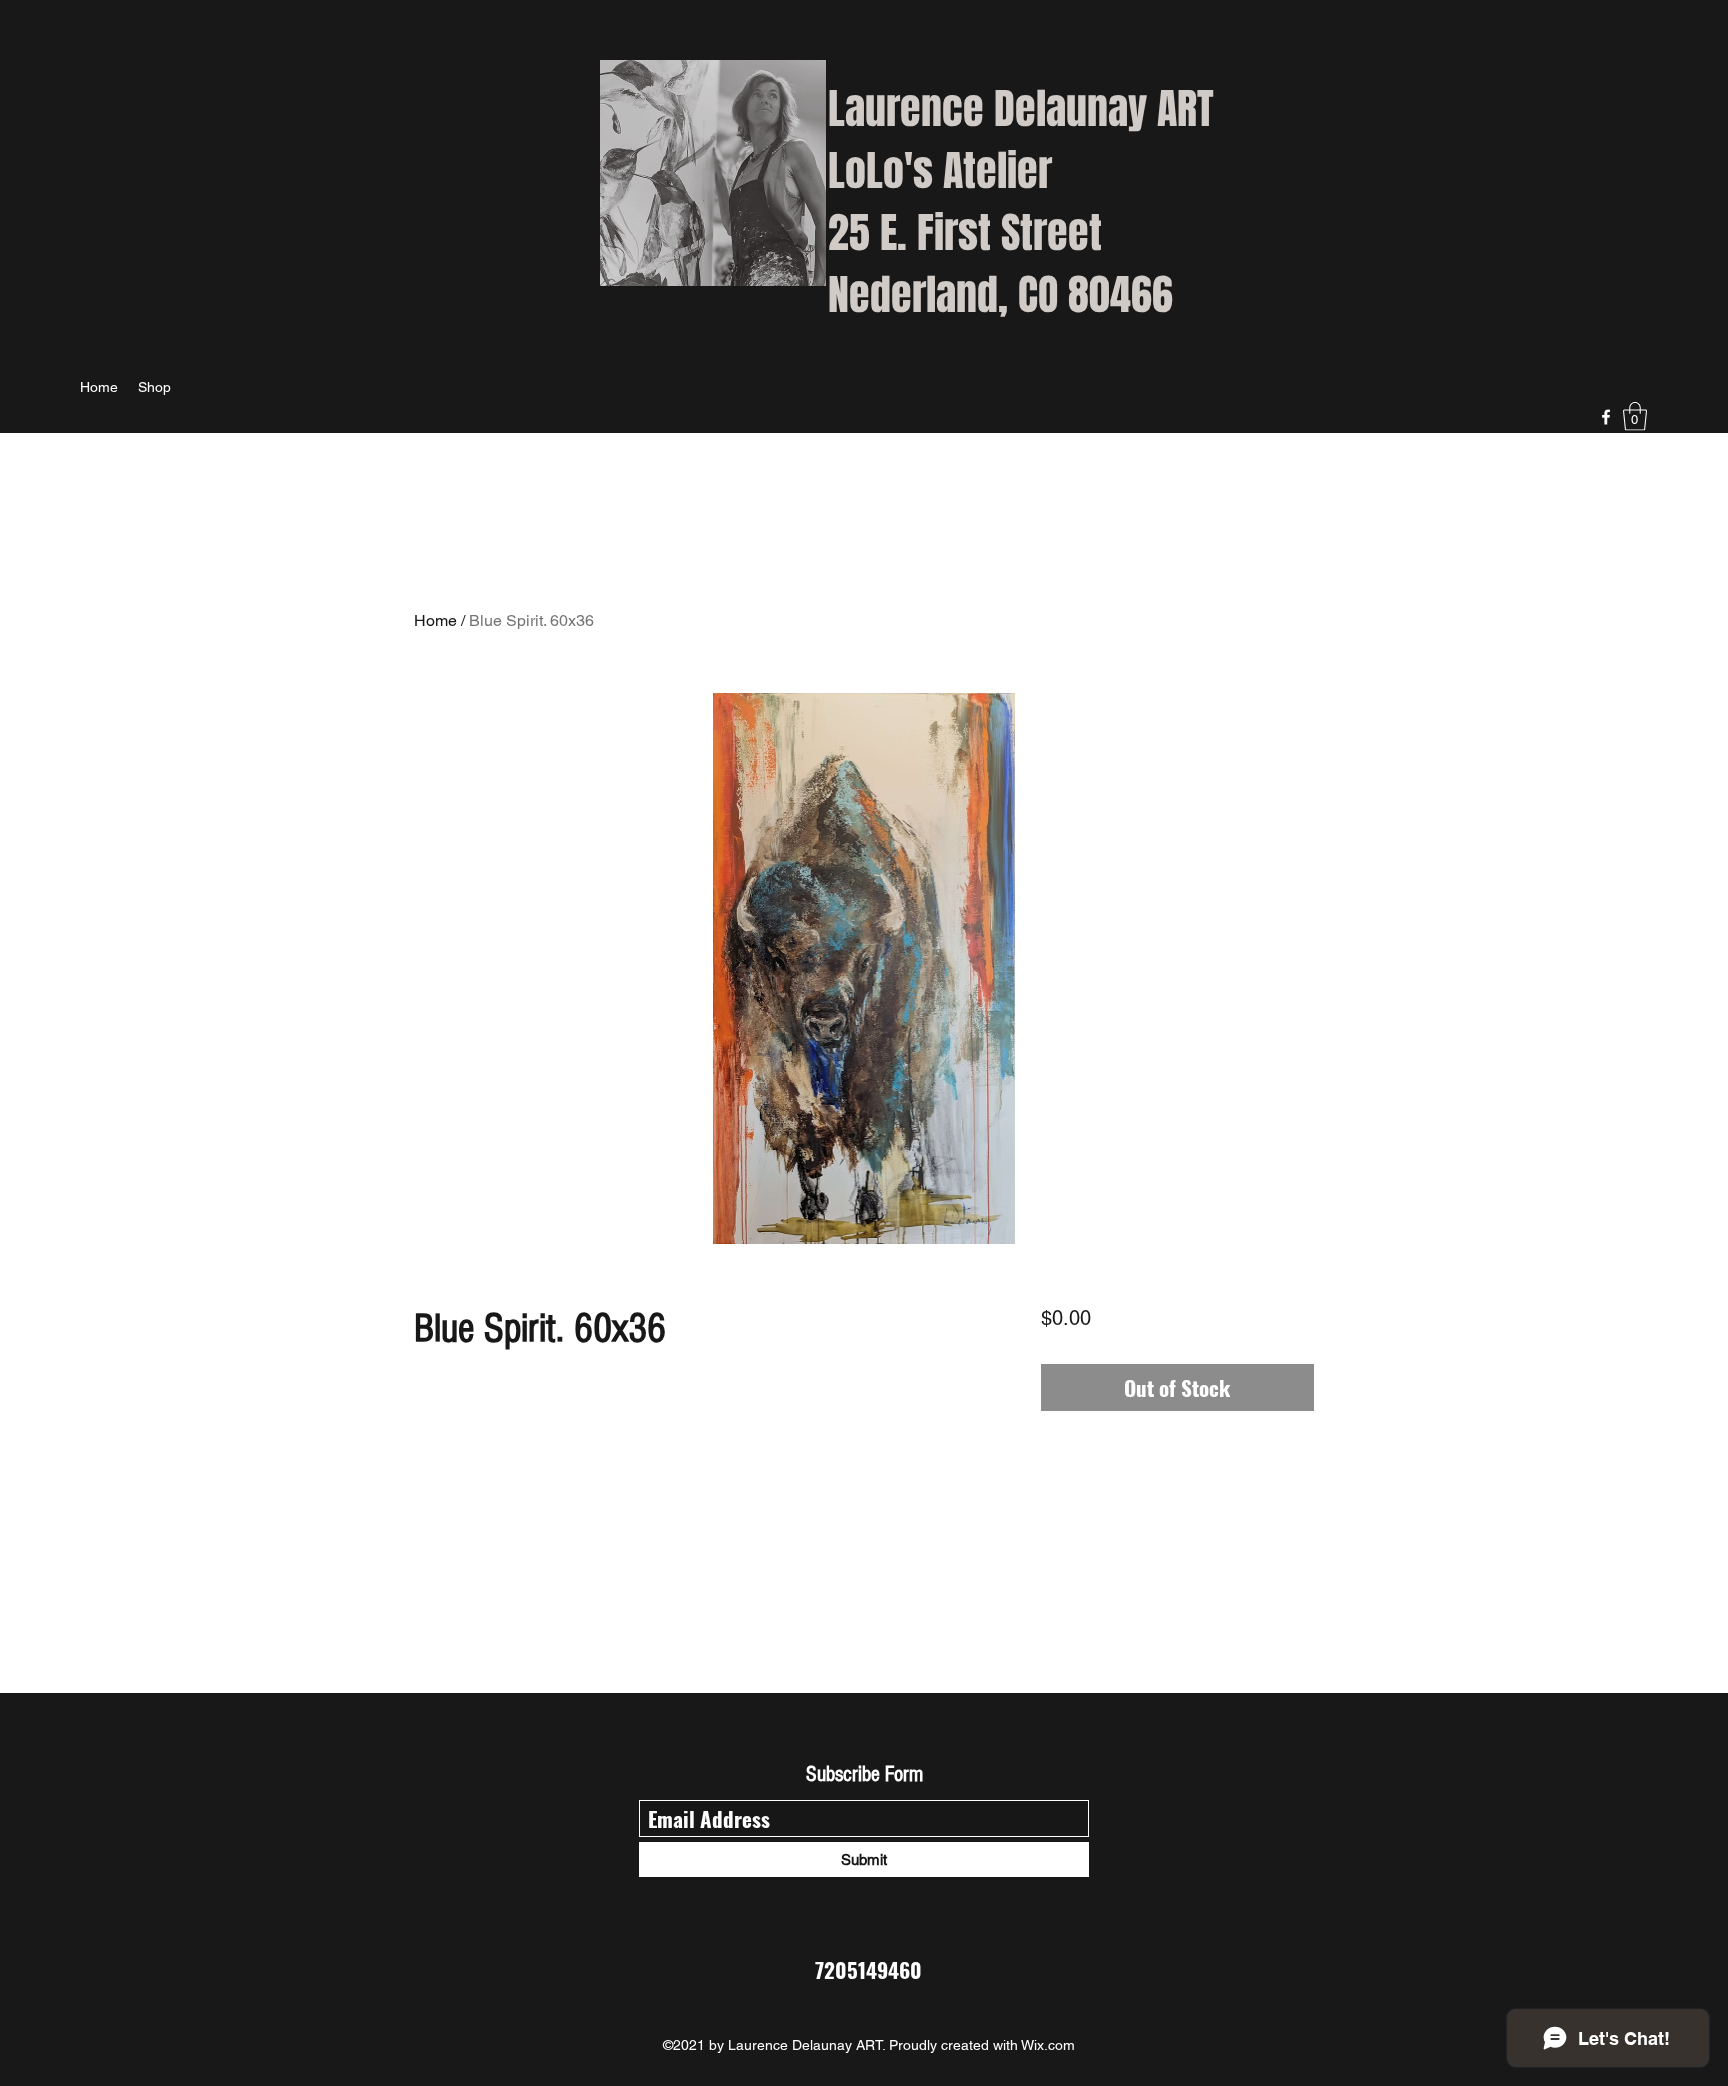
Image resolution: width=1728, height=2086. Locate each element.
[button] (1635, 416)
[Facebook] (1606, 417)
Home (435, 620)
